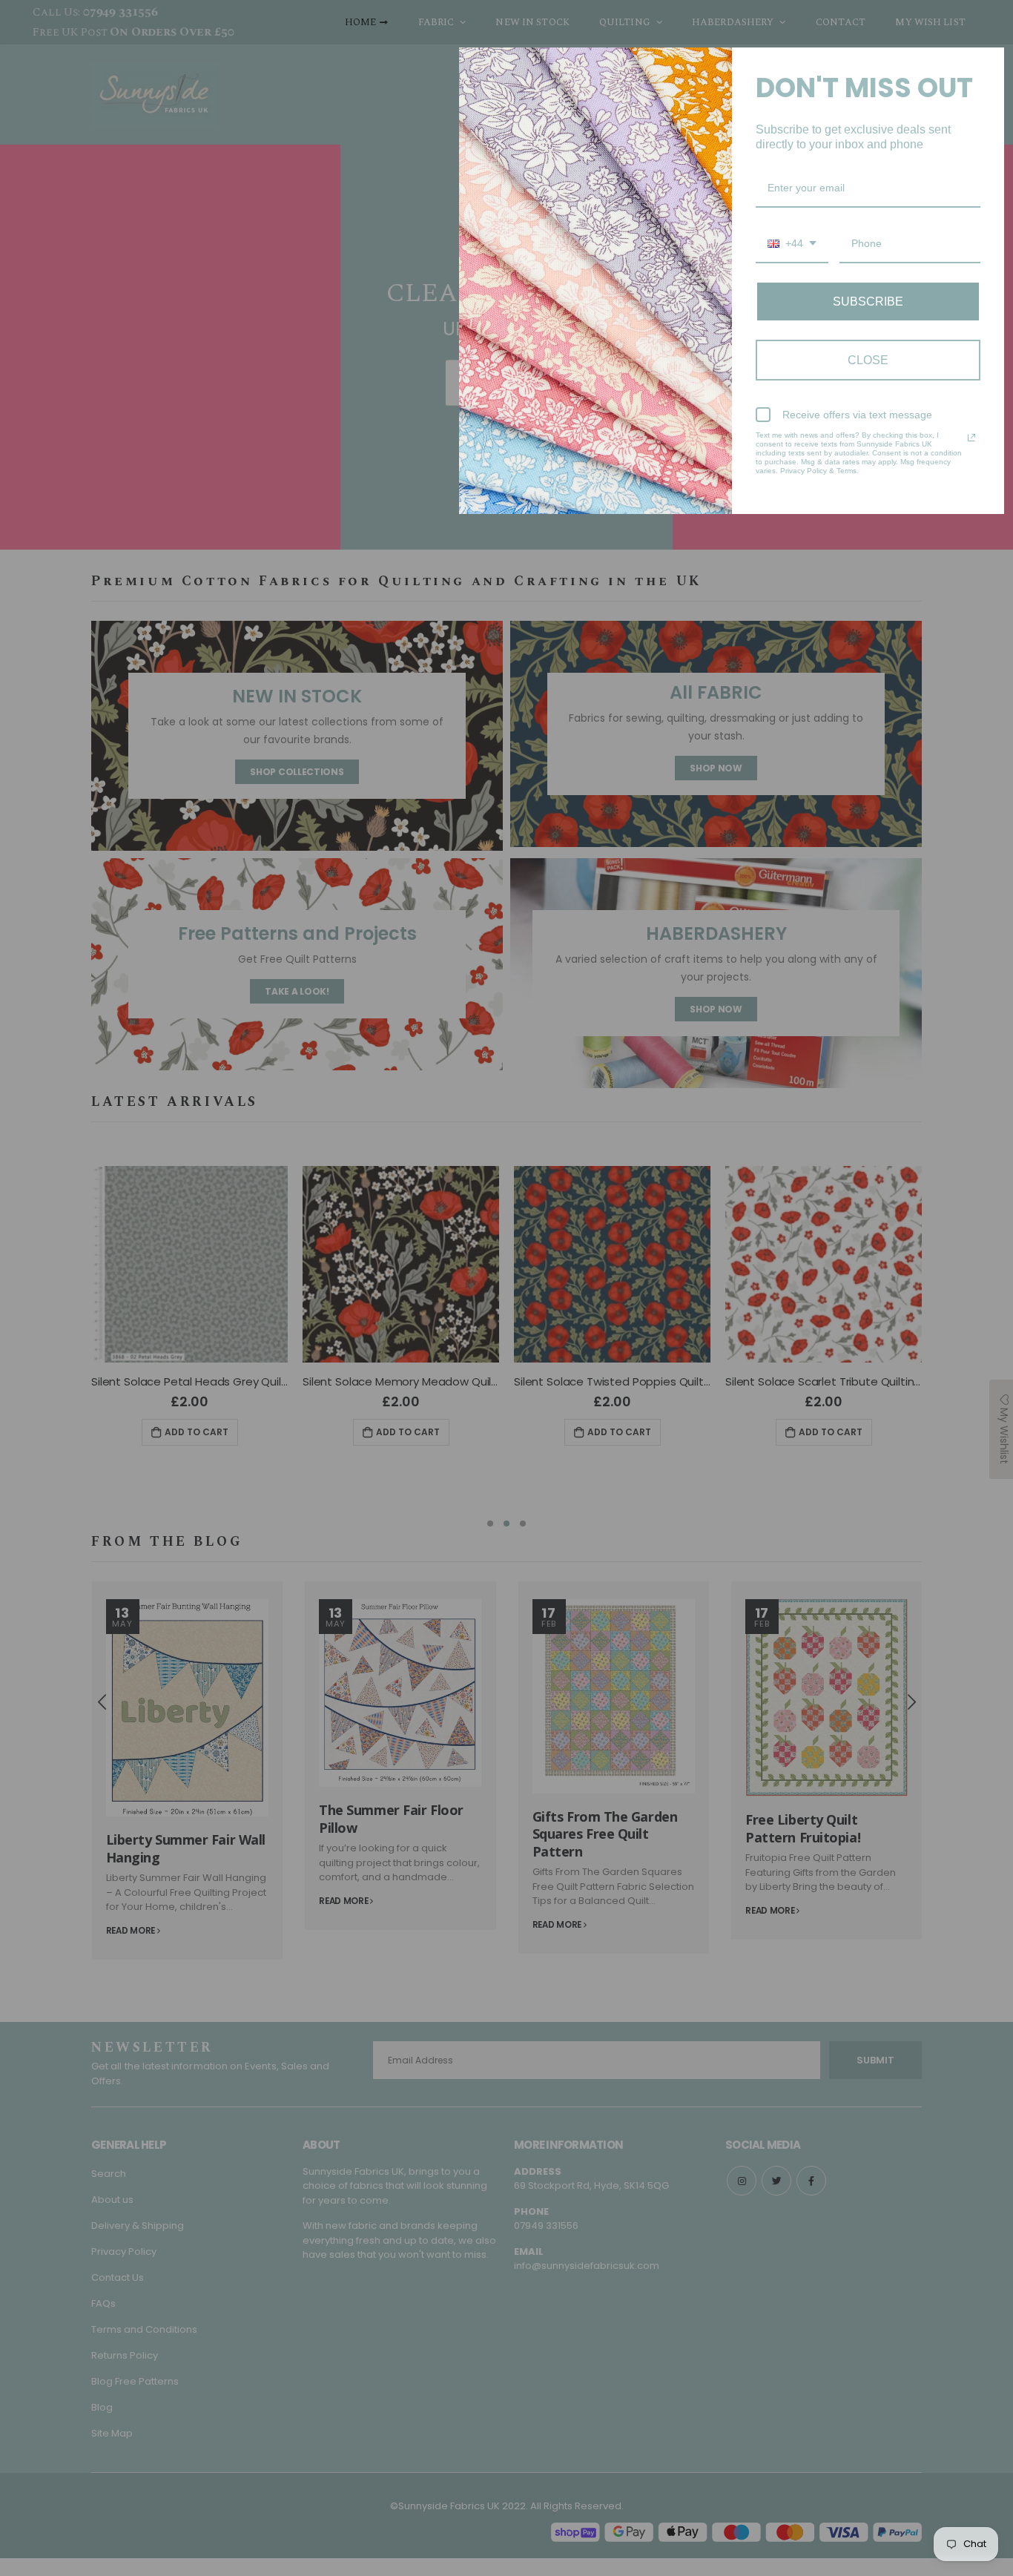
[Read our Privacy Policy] (971, 438)
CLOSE (868, 360)
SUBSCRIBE (868, 302)
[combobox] (792, 244)
